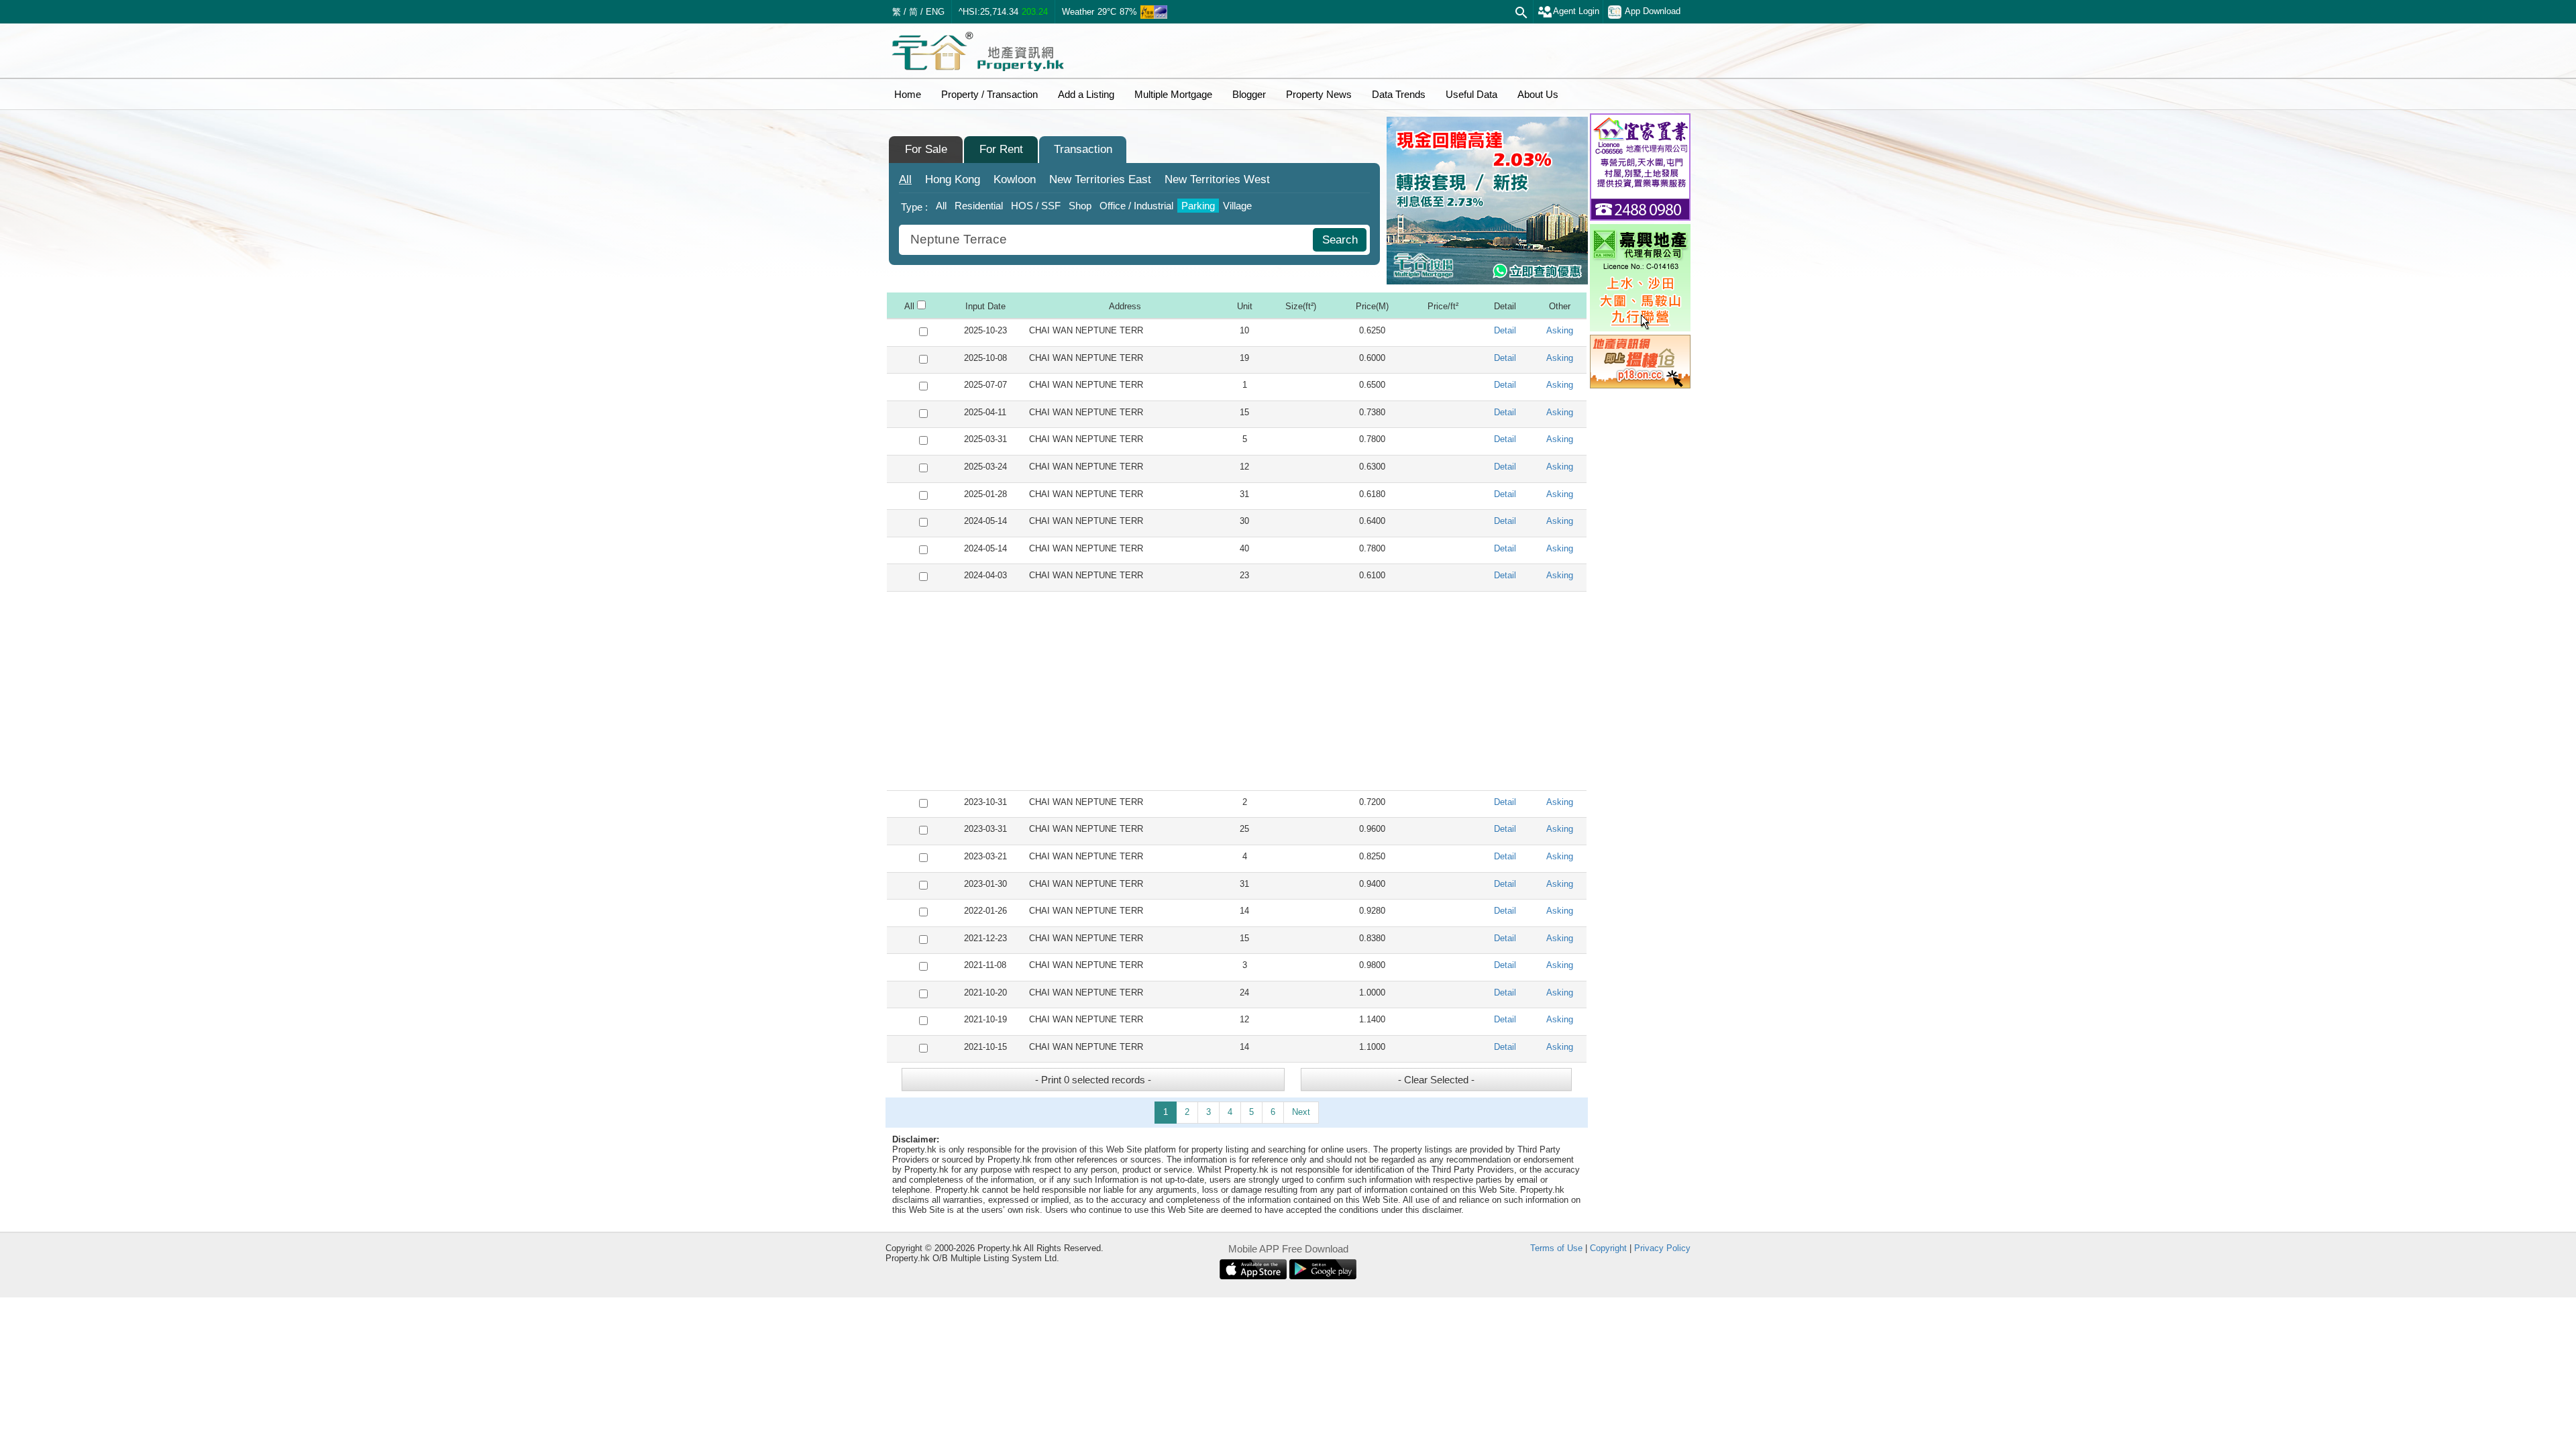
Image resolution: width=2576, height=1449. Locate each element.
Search (1340, 240)
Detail (1505, 330)
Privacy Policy (1662, 1248)
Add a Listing (1086, 94)
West (1217, 179)
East (1100, 179)
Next (1301, 1112)
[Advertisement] (1237, 691)
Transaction (1083, 149)
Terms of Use (1556, 1248)
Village (1237, 206)
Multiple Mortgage (1173, 94)
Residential (979, 206)
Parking (1198, 206)
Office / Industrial (1136, 206)
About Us (1538, 94)
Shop (1080, 206)
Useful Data (1471, 94)
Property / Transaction (989, 94)
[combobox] (1108, 240)
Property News (1319, 94)
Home (908, 94)
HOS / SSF (1036, 206)
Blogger (1249, 94)
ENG (935, 12)
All (905, 179)
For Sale (926, 149)
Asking (1560, 330)
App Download (1653, 11)
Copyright (1608, 1248)
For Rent (1001, 149)
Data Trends (1399, 94)
